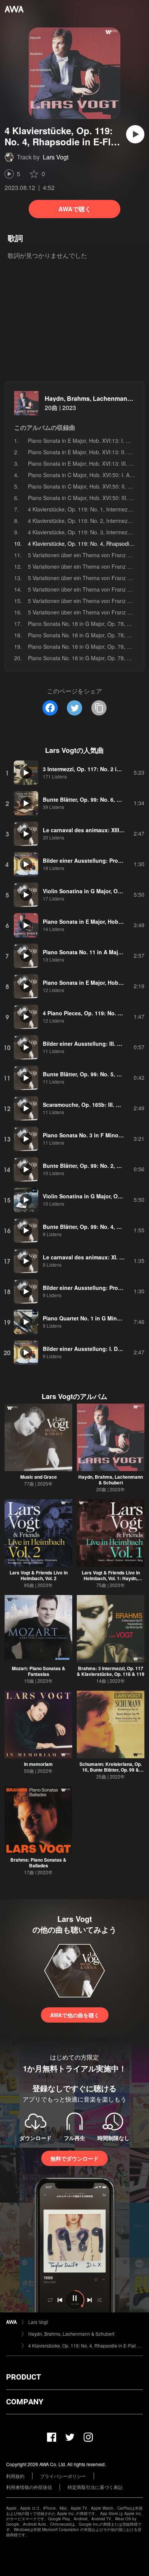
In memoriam (38, 1764)
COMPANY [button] (25, 2402)
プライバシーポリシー (63, 2476)
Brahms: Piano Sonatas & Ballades (38, 1863)
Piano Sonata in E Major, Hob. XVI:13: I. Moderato (88, 441)
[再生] (135, 134)
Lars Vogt (56, 157)
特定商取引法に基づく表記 (95, 2487)
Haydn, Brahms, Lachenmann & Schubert (111, 1480)
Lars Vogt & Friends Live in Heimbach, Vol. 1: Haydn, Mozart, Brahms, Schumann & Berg (111, 1581)
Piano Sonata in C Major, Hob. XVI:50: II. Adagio (86, 486)
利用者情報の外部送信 (29, 2487)
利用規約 (15, 2476)
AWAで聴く (75, 209)
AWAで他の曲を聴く (75, 2015)
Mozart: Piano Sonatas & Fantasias (39, 1671)
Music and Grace (39, 1477)
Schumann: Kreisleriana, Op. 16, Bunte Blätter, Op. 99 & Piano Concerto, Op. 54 (111, 1770)
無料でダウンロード (74, 2158)
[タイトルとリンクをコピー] (99, 708)
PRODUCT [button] (23, 2377)
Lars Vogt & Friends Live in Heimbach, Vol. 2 (39, 1575)
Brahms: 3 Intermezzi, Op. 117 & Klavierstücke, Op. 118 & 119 (111, 1671)
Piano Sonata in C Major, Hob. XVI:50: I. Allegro (85, 475)
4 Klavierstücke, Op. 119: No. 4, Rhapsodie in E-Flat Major (86, 2345)
